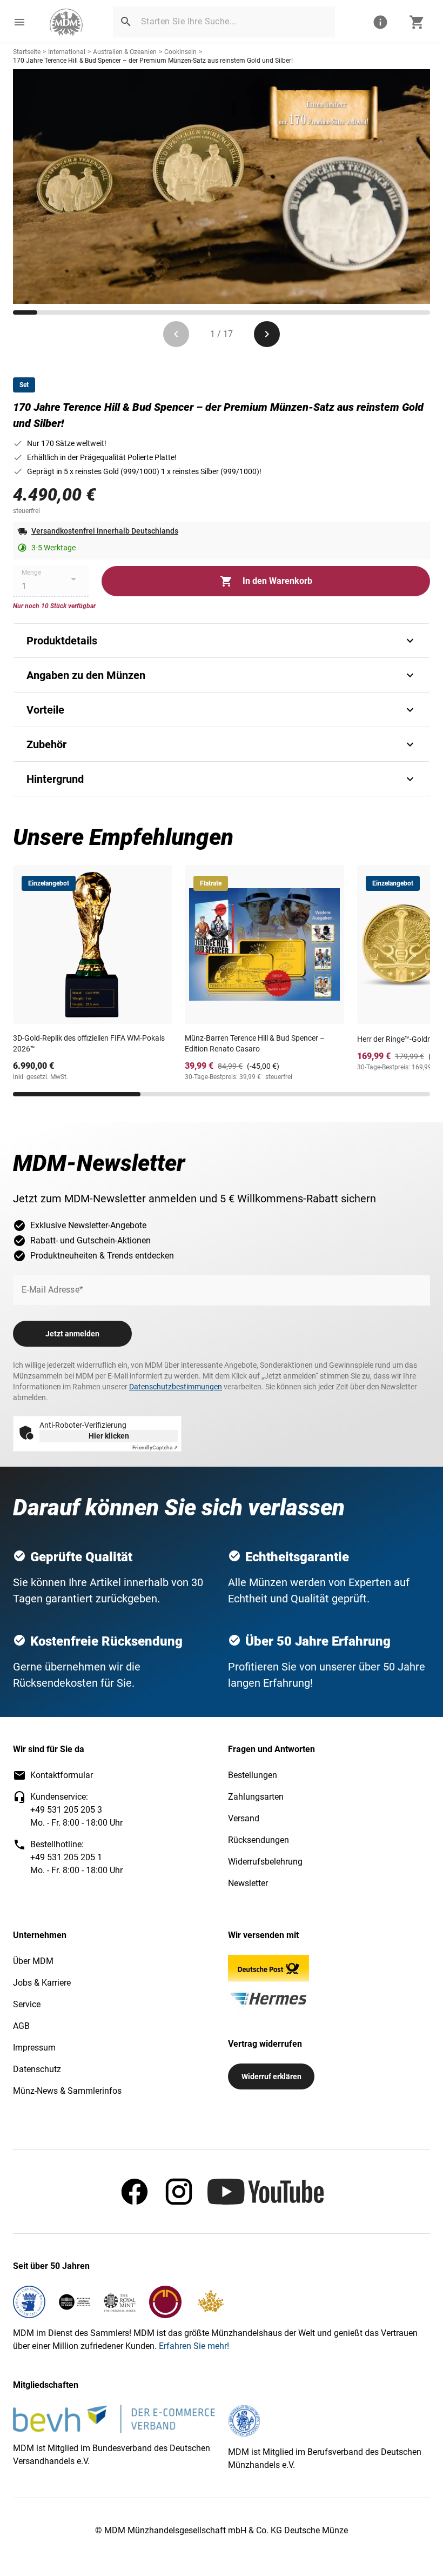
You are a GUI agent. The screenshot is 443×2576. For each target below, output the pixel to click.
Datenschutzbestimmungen (176, 1387)
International (67, 52)
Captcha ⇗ (155, 1447)
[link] (66, 22)
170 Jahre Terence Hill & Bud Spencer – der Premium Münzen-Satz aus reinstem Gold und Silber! (153, 61)
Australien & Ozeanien (125, 52)
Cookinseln (180, 52)
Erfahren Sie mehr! (194, 2346)
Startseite (27, 52)
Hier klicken (109, 1436)
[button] (19, 22)
